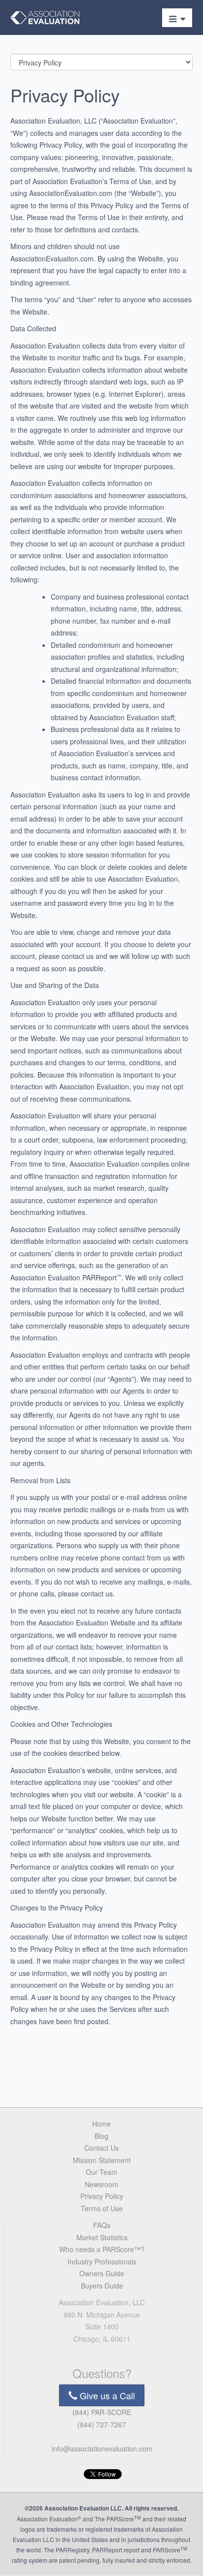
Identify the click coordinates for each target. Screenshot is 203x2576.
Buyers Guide (102, 2286)
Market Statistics (102, 2237)
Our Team (101, 2172)
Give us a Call (106, 2395)
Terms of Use (102, 2208)
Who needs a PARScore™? (102, 2249)
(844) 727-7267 (102, 2424)
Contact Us (101, 2148)
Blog (101, 2136)
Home (101, 2124)
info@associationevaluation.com (102, 2449)
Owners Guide (102, 2273)
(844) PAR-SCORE (102, 2412)
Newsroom (101, 2184)
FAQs (102, 2225)
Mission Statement (102, 2160)
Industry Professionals (102, 2261)
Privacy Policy (102, 2196)
